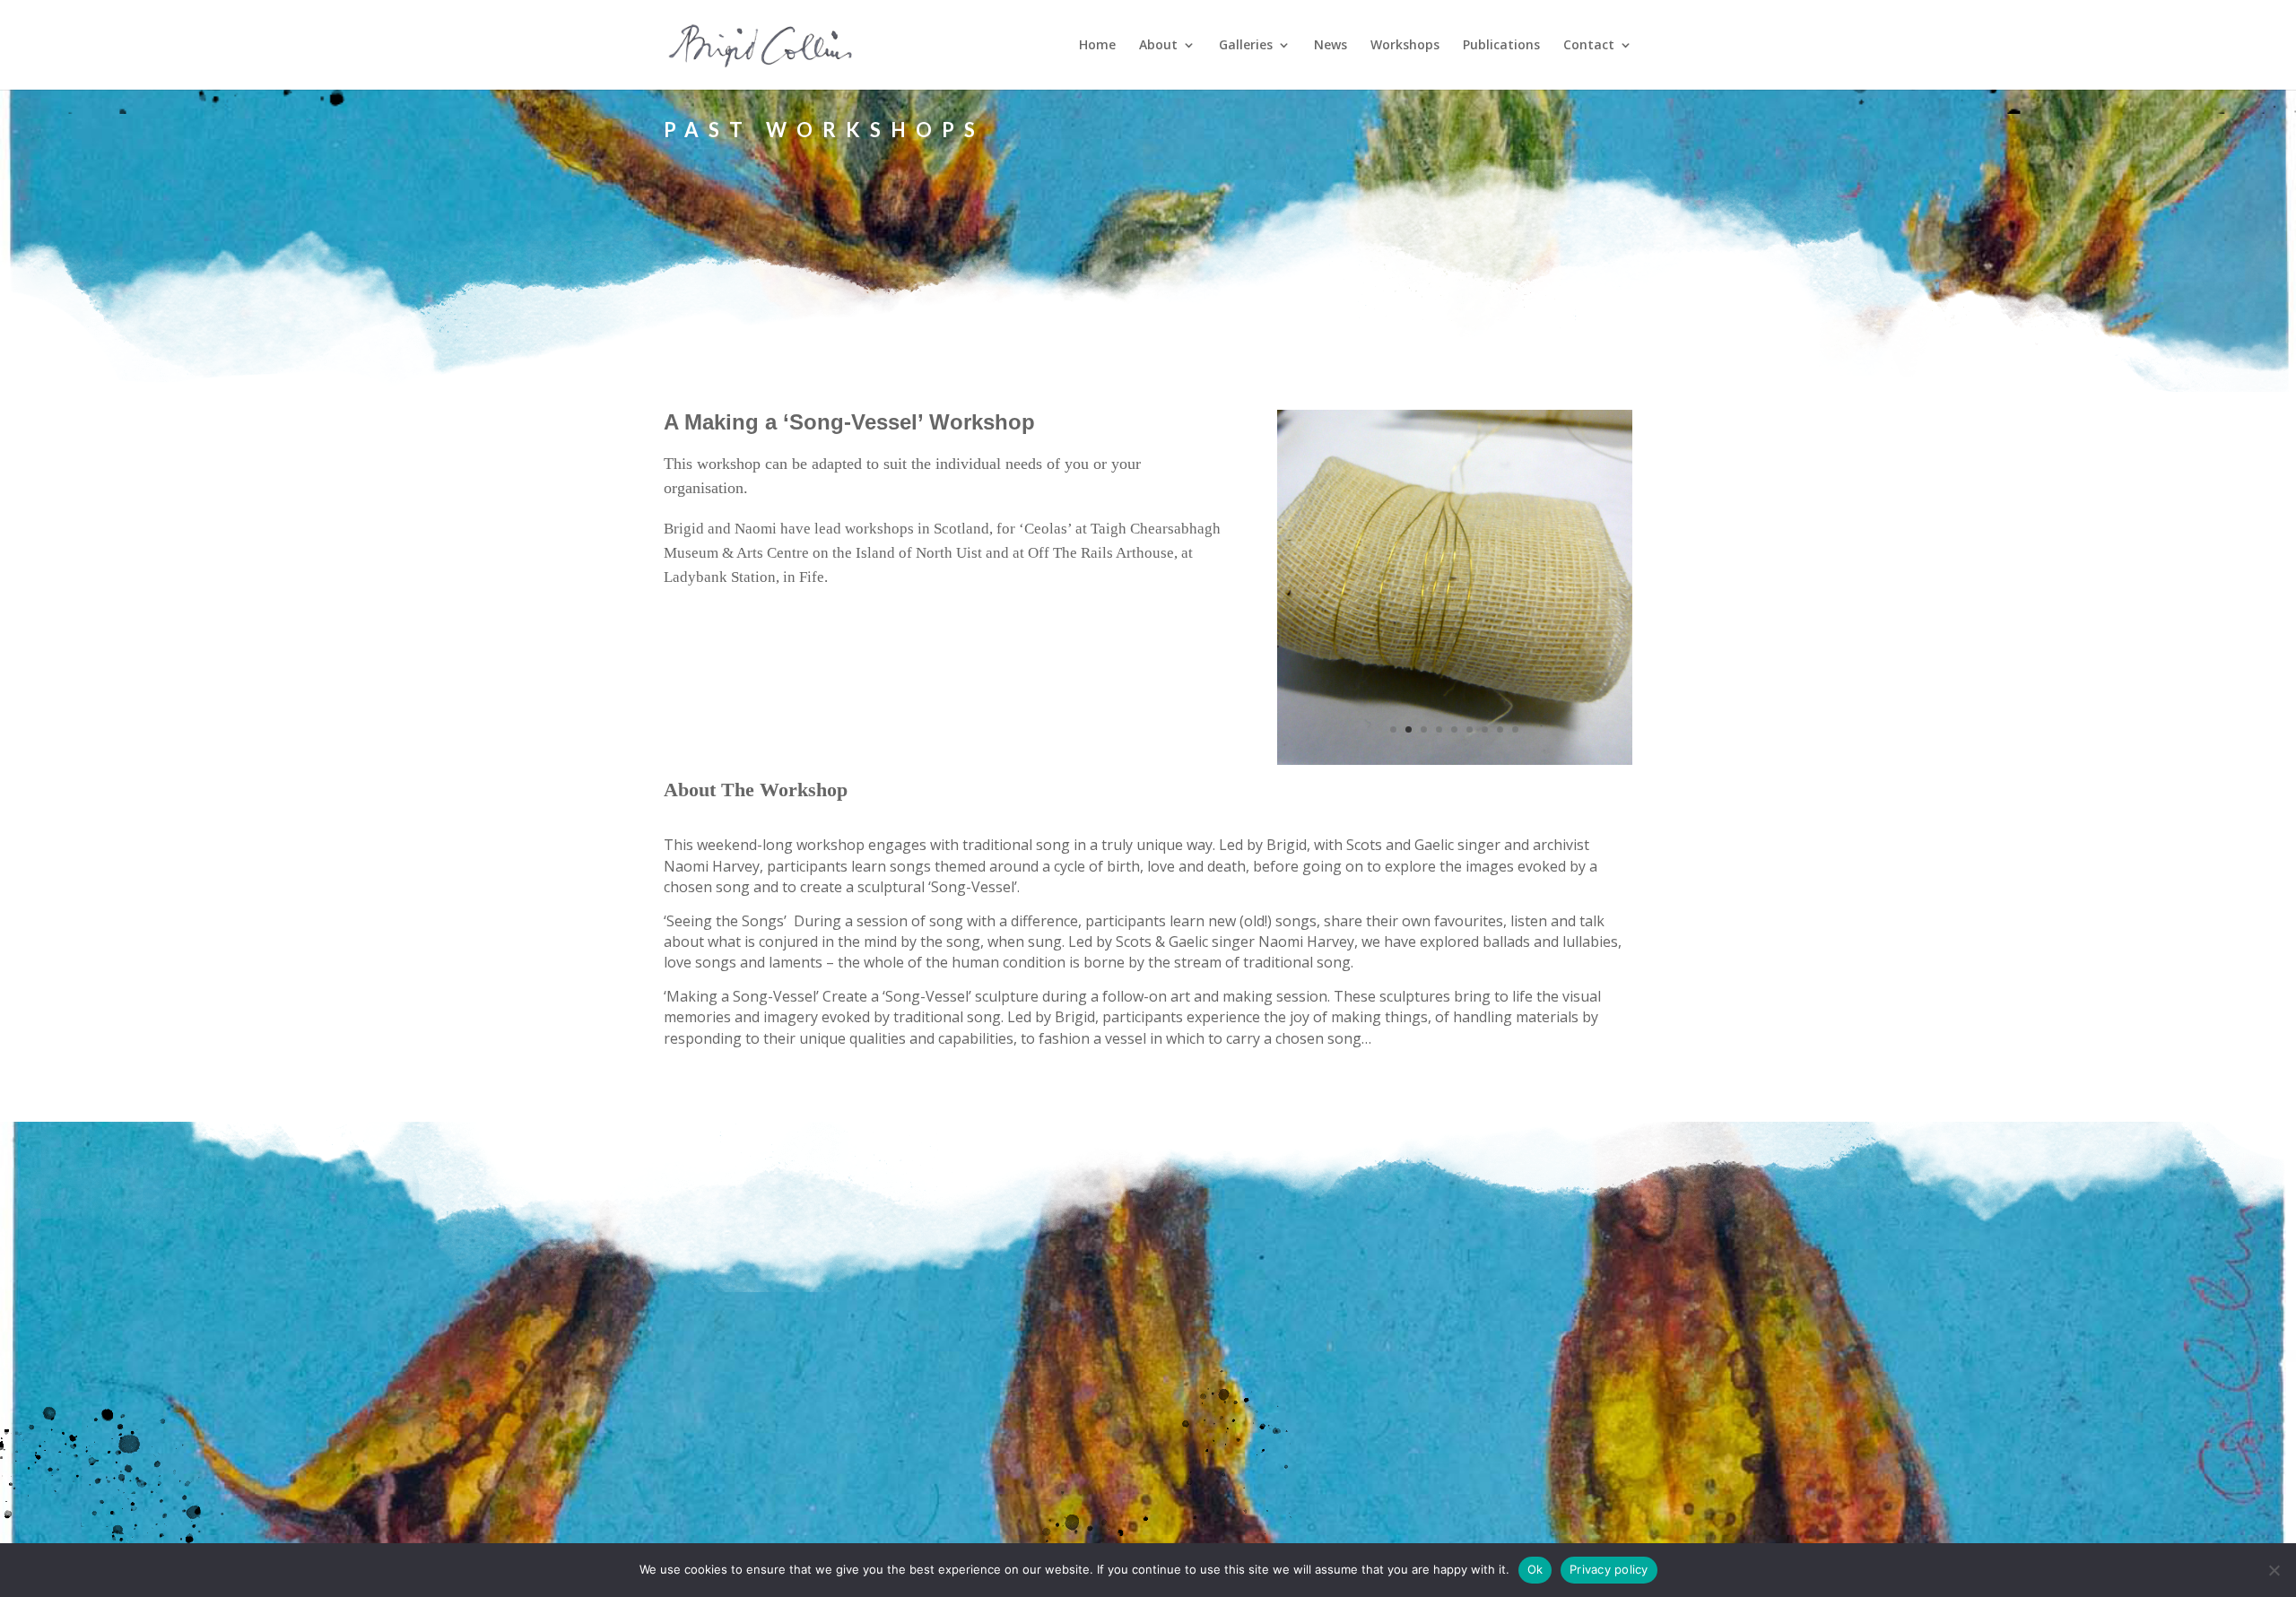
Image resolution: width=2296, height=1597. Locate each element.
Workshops (1405, 46)
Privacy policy (1609, 1569)
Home (1097, 46)
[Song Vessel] (1455, 760)
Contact (1589, 46)
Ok (1535, 1569)
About (1158, 46)
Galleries (1246, 46)
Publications (1501, 46)
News (1331, 46)
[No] (2274, 1570)
